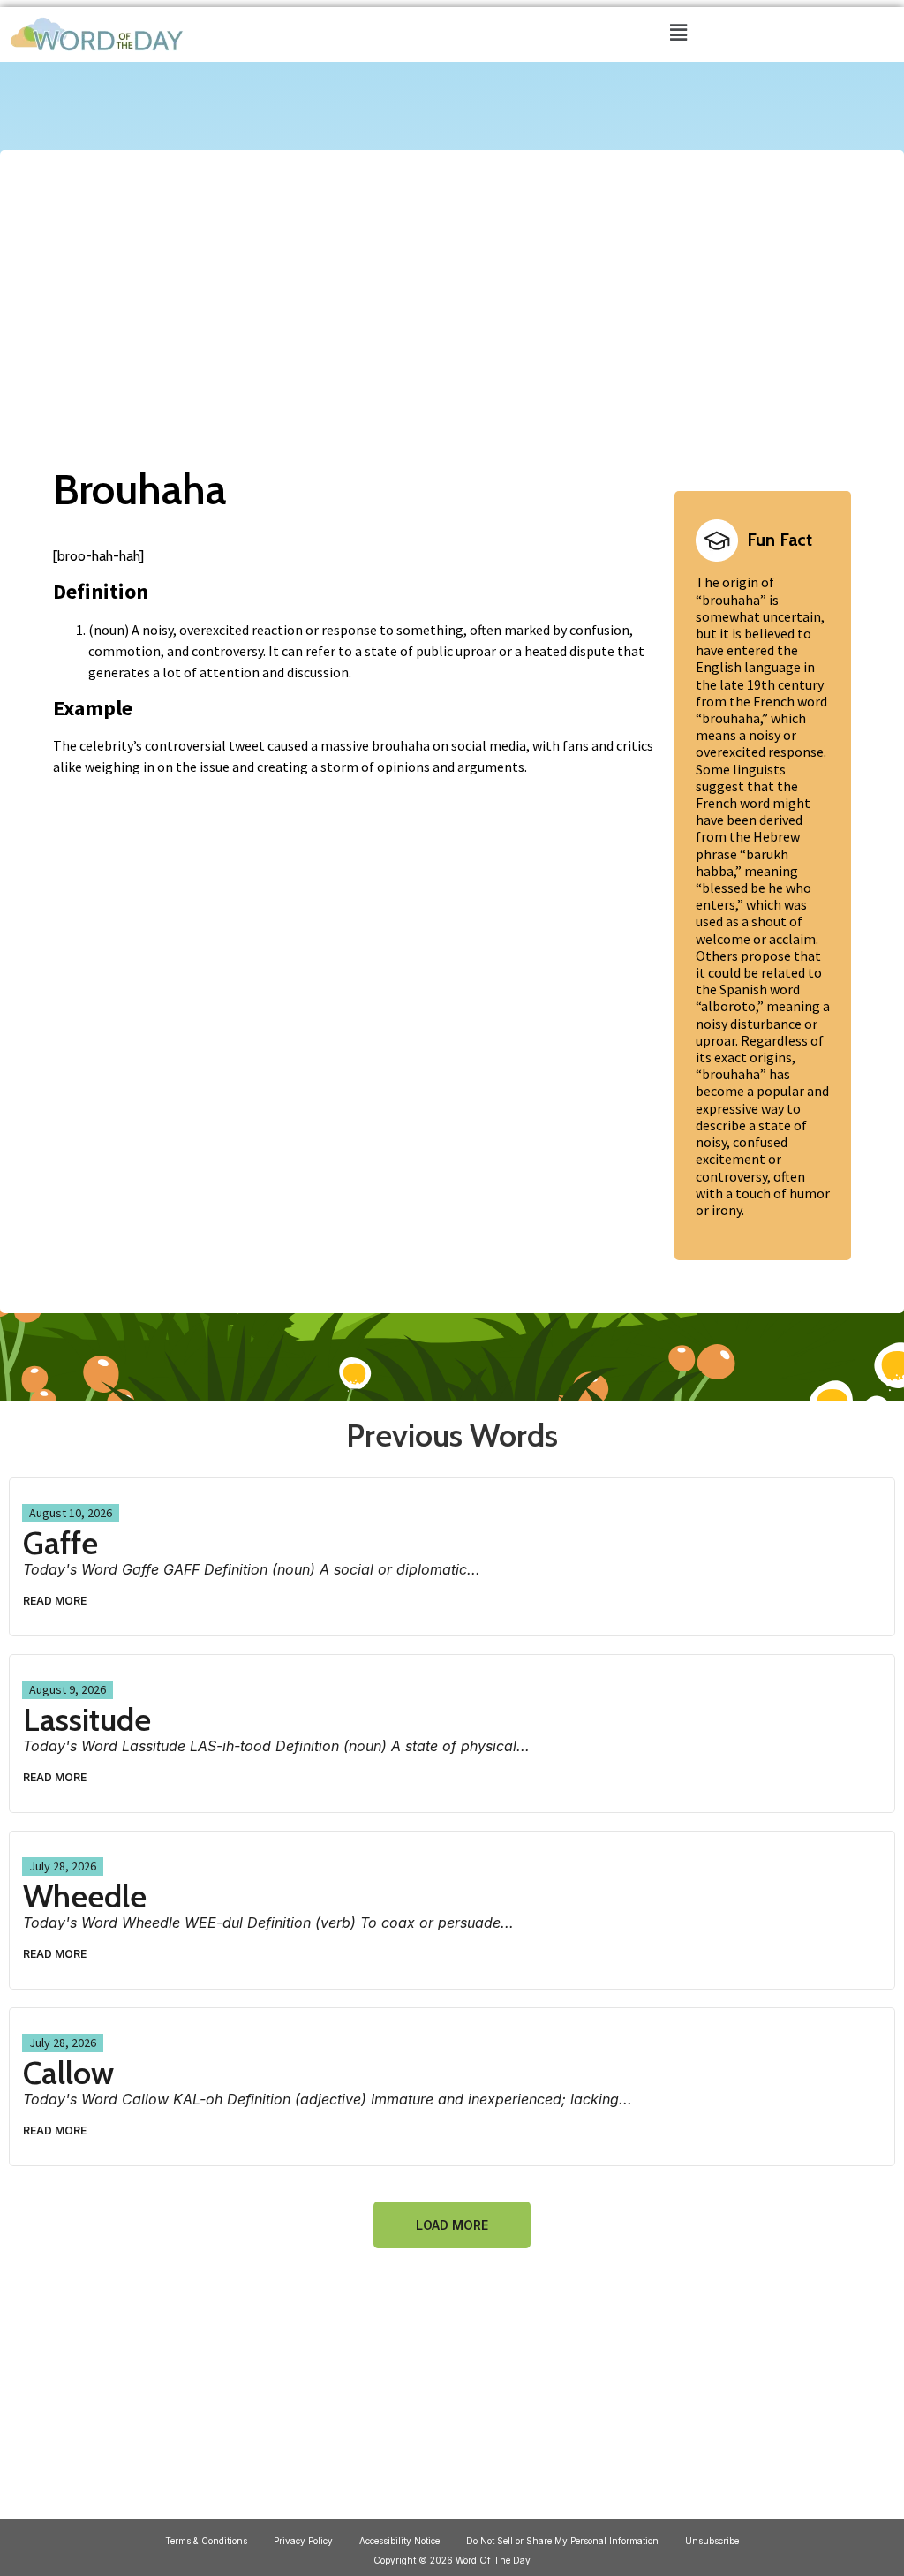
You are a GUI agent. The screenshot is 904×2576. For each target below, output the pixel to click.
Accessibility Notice (399, 2541)
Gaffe (60, 1543)
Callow (68, 2073)
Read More (55, 1601)
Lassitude (87, 1719)
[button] (678, 32)
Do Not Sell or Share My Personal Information (562, 2541)
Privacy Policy (303, 2541)
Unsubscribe (712, 2541)
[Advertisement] (452, 290)
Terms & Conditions (206, 2541)
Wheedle (85, 1896)
